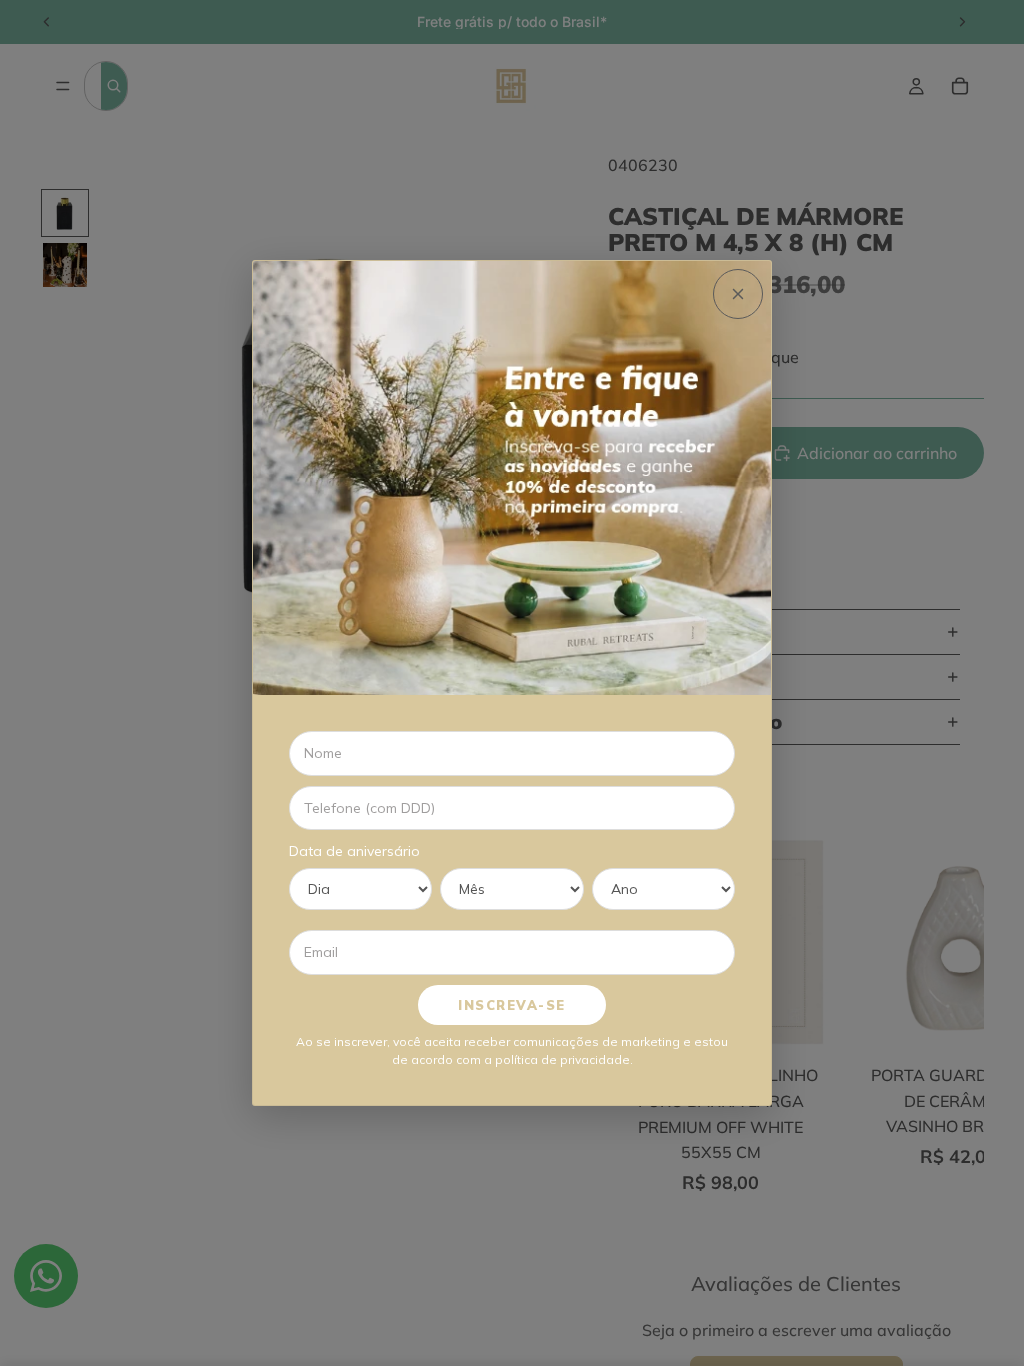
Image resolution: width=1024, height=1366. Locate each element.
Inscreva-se (512, 1005)
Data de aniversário (354, 851)
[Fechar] (738, 294)
